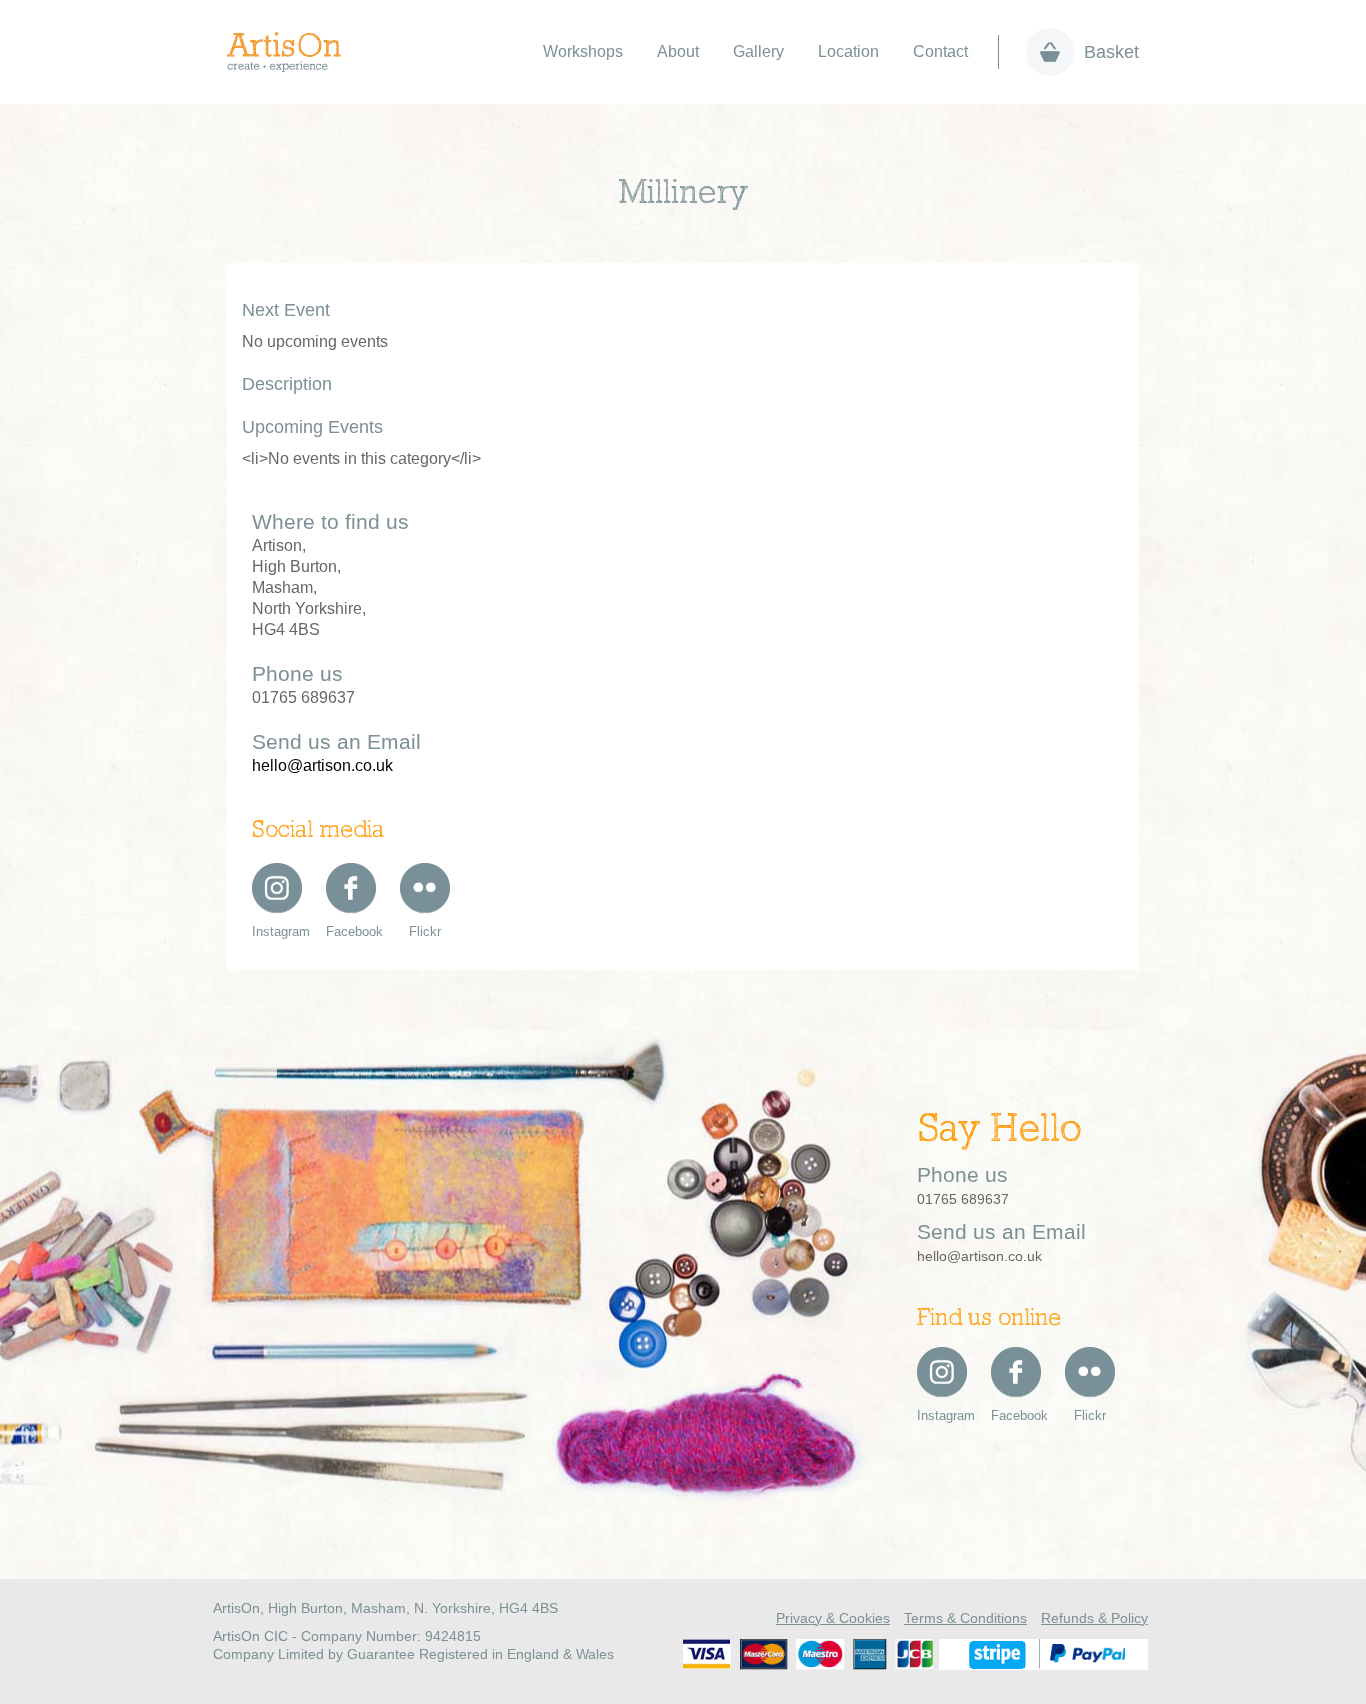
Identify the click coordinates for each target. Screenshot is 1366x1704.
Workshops (583, 51)
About (678, 51)
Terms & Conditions (965, 1618)
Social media (318, 831)
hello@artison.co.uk (322, 765)
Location (848, 51)
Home (294, 52)
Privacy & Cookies (833, 1618)
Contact (940, 51)
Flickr (425, 931)
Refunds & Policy (1094, 1618)
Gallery (758, 51)
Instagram (277, 931)
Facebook (351, 931)
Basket (1111, 52)
